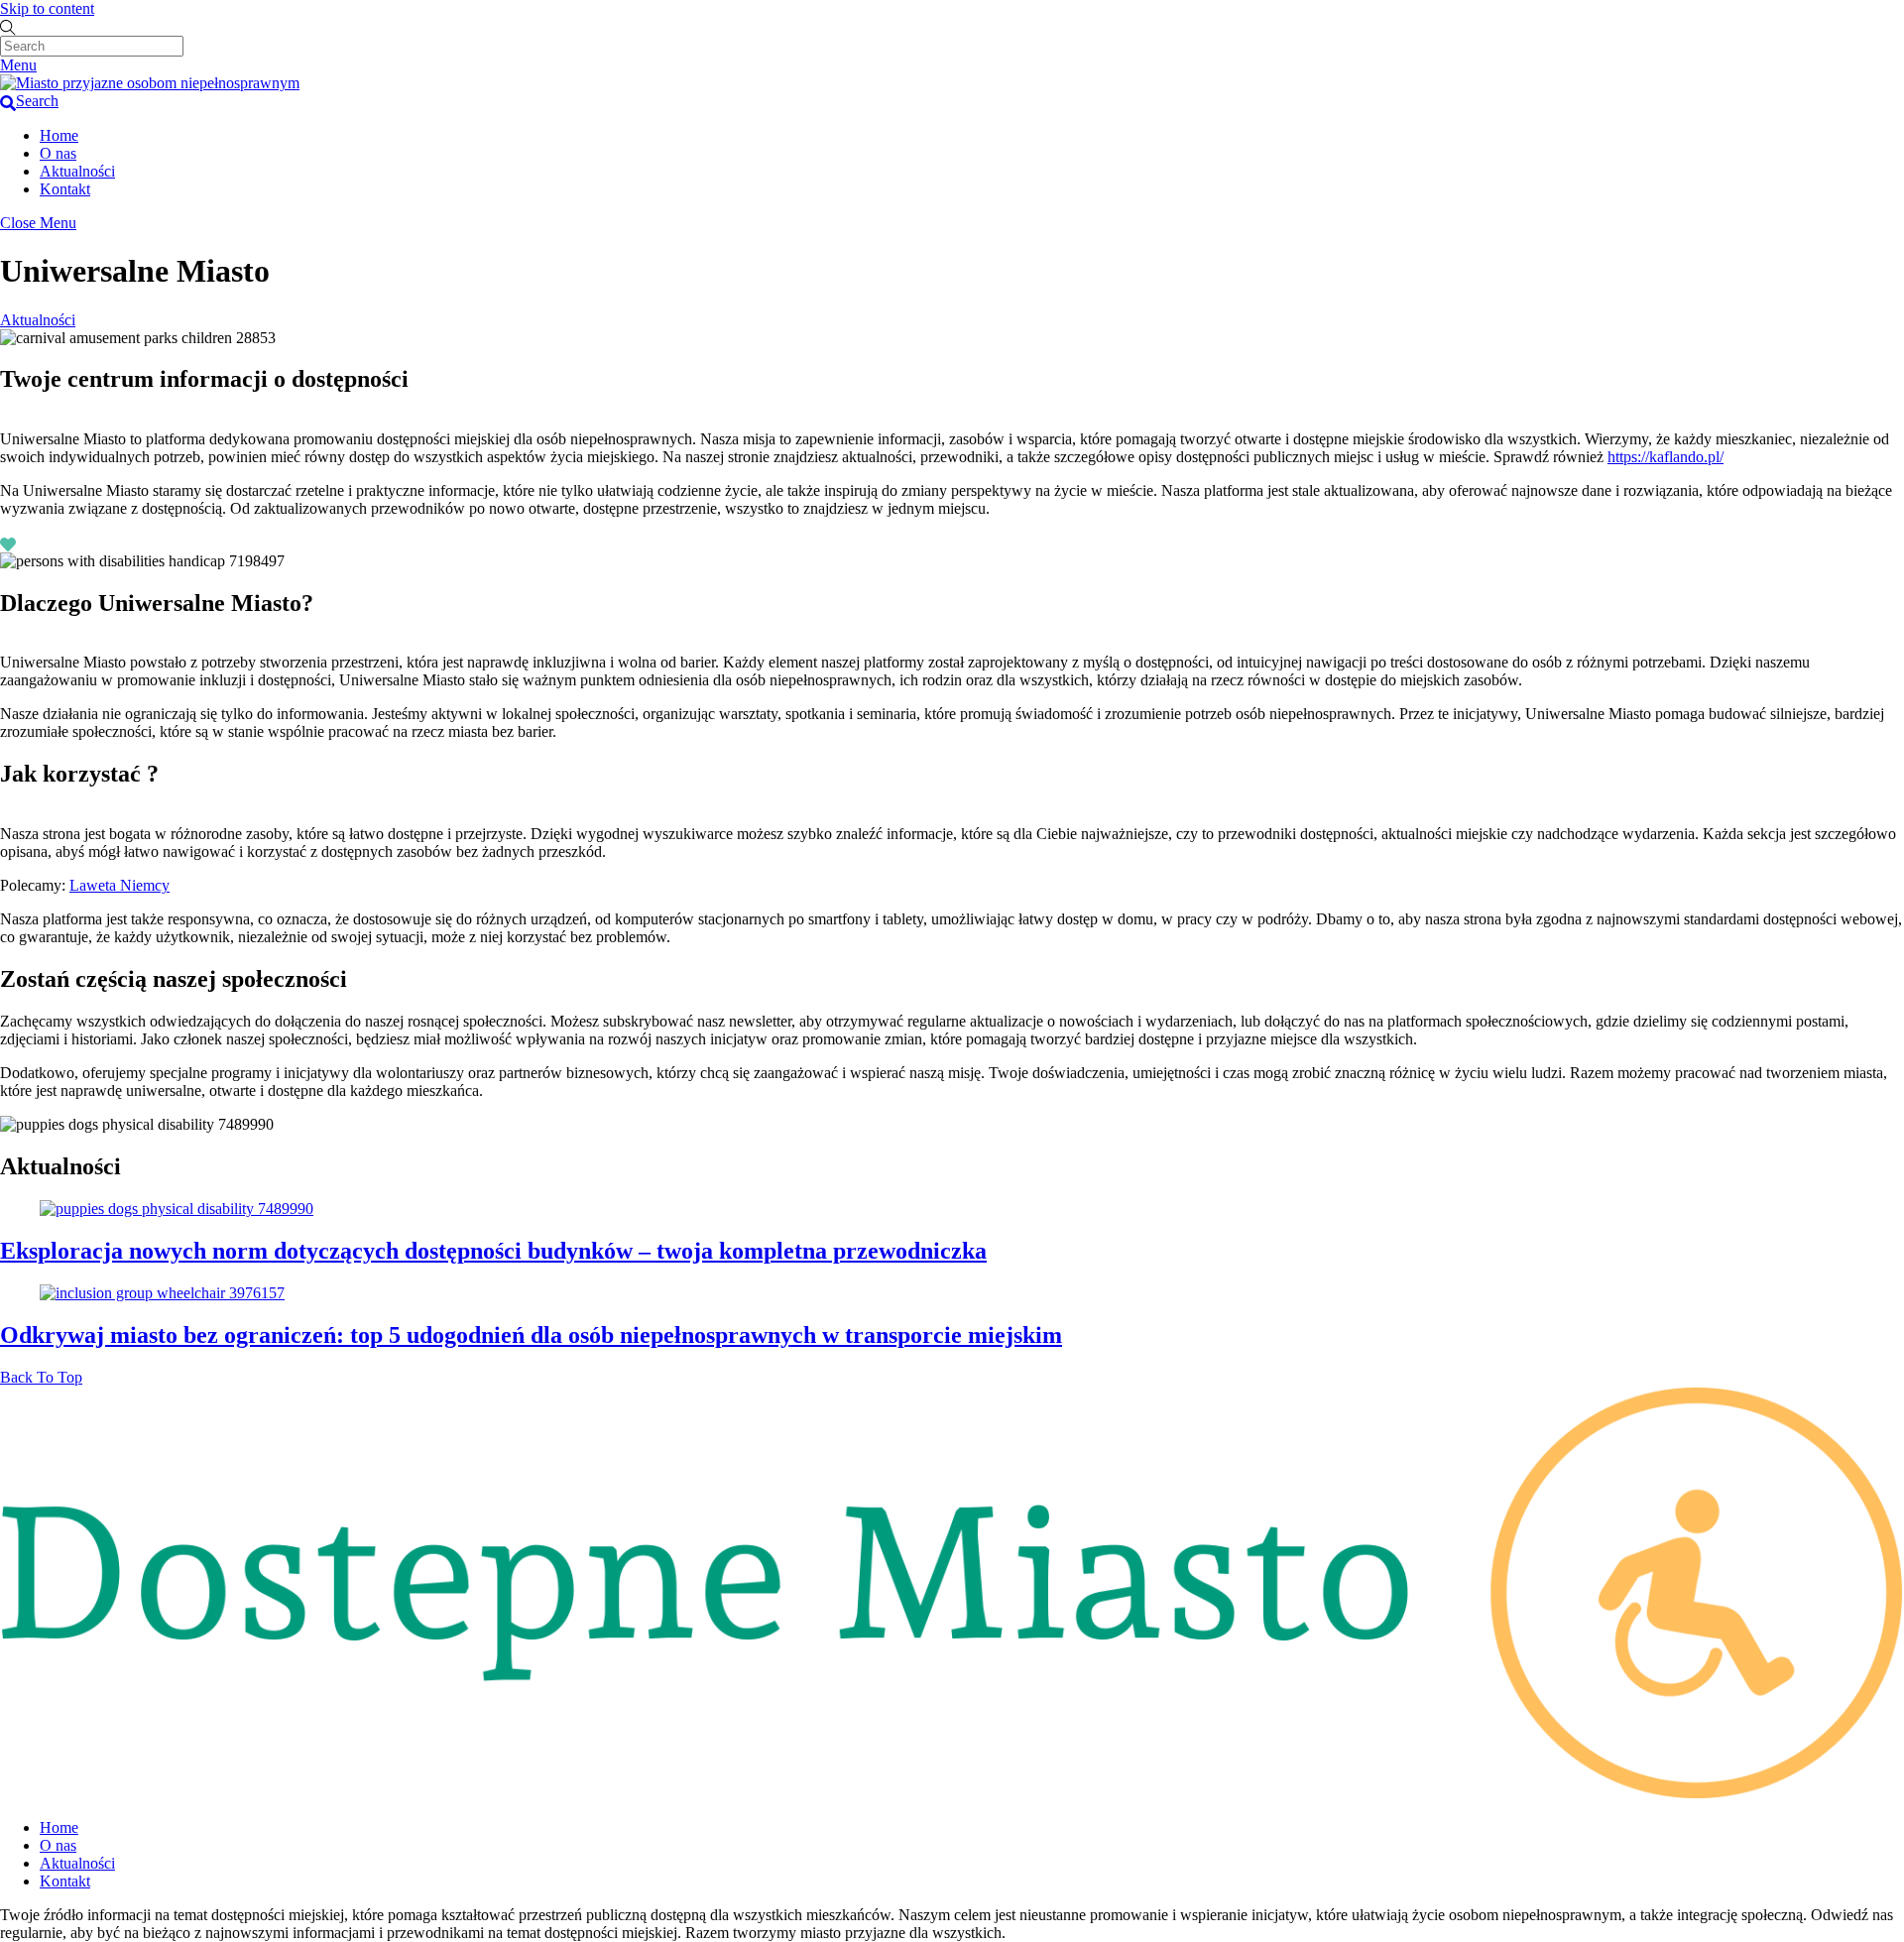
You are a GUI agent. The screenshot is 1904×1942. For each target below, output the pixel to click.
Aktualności (77, 171)
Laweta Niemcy (119, 885)
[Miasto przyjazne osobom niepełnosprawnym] (150, 83)
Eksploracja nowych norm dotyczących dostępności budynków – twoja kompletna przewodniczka (493, 1251)
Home (59, 135)
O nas (58, 153)
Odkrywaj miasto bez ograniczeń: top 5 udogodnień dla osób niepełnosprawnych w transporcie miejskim (531, 1335)
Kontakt (65, 189)
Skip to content (47, 8)
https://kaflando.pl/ (1666, 457)
